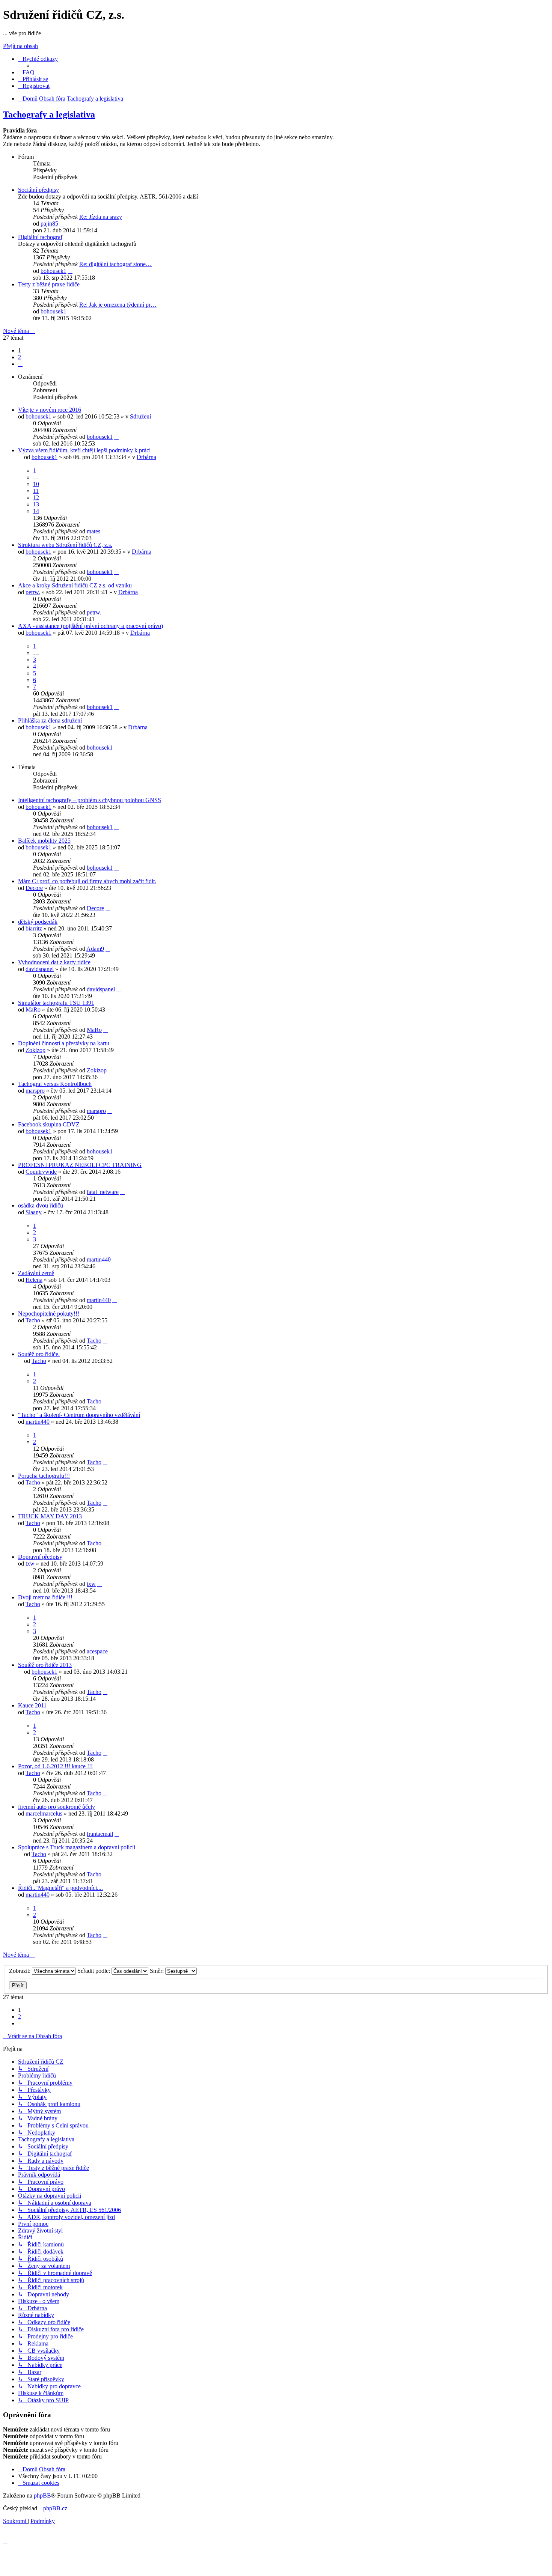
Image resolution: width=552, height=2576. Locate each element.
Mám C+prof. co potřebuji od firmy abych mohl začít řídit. (87, 881)
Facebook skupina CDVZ (49, 1124)
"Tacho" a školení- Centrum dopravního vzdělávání (79, 1415)
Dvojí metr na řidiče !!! (45, 1597)
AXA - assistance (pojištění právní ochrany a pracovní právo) (90, 626)
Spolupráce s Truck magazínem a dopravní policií (77, 1847)
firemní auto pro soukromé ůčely (57, 1807)
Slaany (34, 1212)
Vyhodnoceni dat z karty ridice (54, 962)
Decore (34, 888)
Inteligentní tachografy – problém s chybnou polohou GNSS (90, 800)
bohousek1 (54, 271)
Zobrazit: (20, 1971)
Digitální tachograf (40, 237)
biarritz (34, 928)
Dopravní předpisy (40, 1557)
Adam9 (95, 949)
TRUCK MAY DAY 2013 (50, 1516)
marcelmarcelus (44, 1813)
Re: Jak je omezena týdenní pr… (118, 305)
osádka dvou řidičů (41, 1205)
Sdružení (140, 416)
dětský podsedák (38, 922)
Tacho (33, 1320)
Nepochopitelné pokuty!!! (49, 1314)
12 (36, 498)
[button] (20, 364)
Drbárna (146, 457)
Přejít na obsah (20, 46)
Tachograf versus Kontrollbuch (55, 1084)
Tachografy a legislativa (49, 114)
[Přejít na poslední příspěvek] (116, 437)
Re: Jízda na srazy (101, 217)
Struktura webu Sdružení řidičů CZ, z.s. (65, 545)
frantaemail (100, 1834)
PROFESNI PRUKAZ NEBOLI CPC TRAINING (80, 1165)
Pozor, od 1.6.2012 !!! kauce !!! (55, 1766)
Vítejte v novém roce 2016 (50, 410)
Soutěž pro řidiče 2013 (45, 1665)
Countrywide (41, 1172)
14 (36, 511)
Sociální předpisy (38, 190)
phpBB (42, 2495)
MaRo (33, 1009)
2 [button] (20, 357)
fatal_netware (103, 1192)
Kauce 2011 (32, 1705)
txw (30, 1564)
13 (36, 504)
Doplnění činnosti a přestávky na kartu (64, 1043)
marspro (35, 1091)
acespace (97, 1651)
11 (36, 491)
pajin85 (49, 224)
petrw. (33, 592)
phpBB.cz (55, 2508)
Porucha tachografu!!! (44, 1476)
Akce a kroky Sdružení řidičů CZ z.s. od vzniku (75, 585)
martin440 (99, 1259)
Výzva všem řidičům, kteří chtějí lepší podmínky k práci (84, 450)
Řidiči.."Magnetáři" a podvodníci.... (60, 1888)
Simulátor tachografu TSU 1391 (56, 1003)
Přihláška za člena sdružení (50, 720)
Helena (34, 1280)
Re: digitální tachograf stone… (115, 264)
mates (94, 531)
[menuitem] (26, 72)
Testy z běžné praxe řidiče (49, 284)
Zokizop (35, 1050)
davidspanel (40, 969)
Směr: (158, 1971)
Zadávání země (36, 1273)
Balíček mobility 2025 (44, 841)
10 (36, 484)
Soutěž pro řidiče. (39, 1354)
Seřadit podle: (94, 1971)
